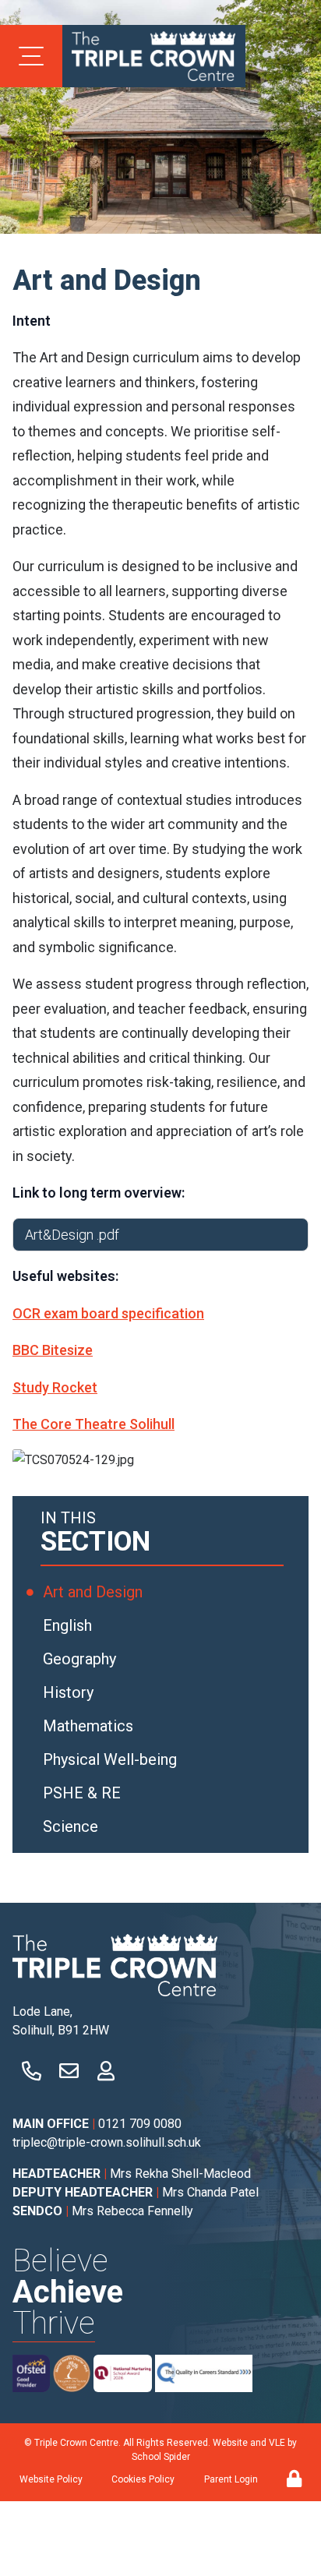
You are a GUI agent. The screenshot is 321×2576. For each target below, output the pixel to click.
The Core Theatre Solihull (93, 1424)
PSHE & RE (84, 1793)
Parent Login (231, 2479)
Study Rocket (55, 1387)
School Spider (161, 2457)
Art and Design (95, 1592)
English (69, 1625)
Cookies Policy (143, 2479)
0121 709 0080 (140, 2124)
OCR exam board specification (108, 1313)
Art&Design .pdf (72, 1235)
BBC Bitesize (53, 1350)
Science (72, 1826)
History (70, 1692)
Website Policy (51, 2479)
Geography (81, 1659)
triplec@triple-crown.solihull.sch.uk (107, 2142)
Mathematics (90, 1726)
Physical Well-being (112, 1759)
